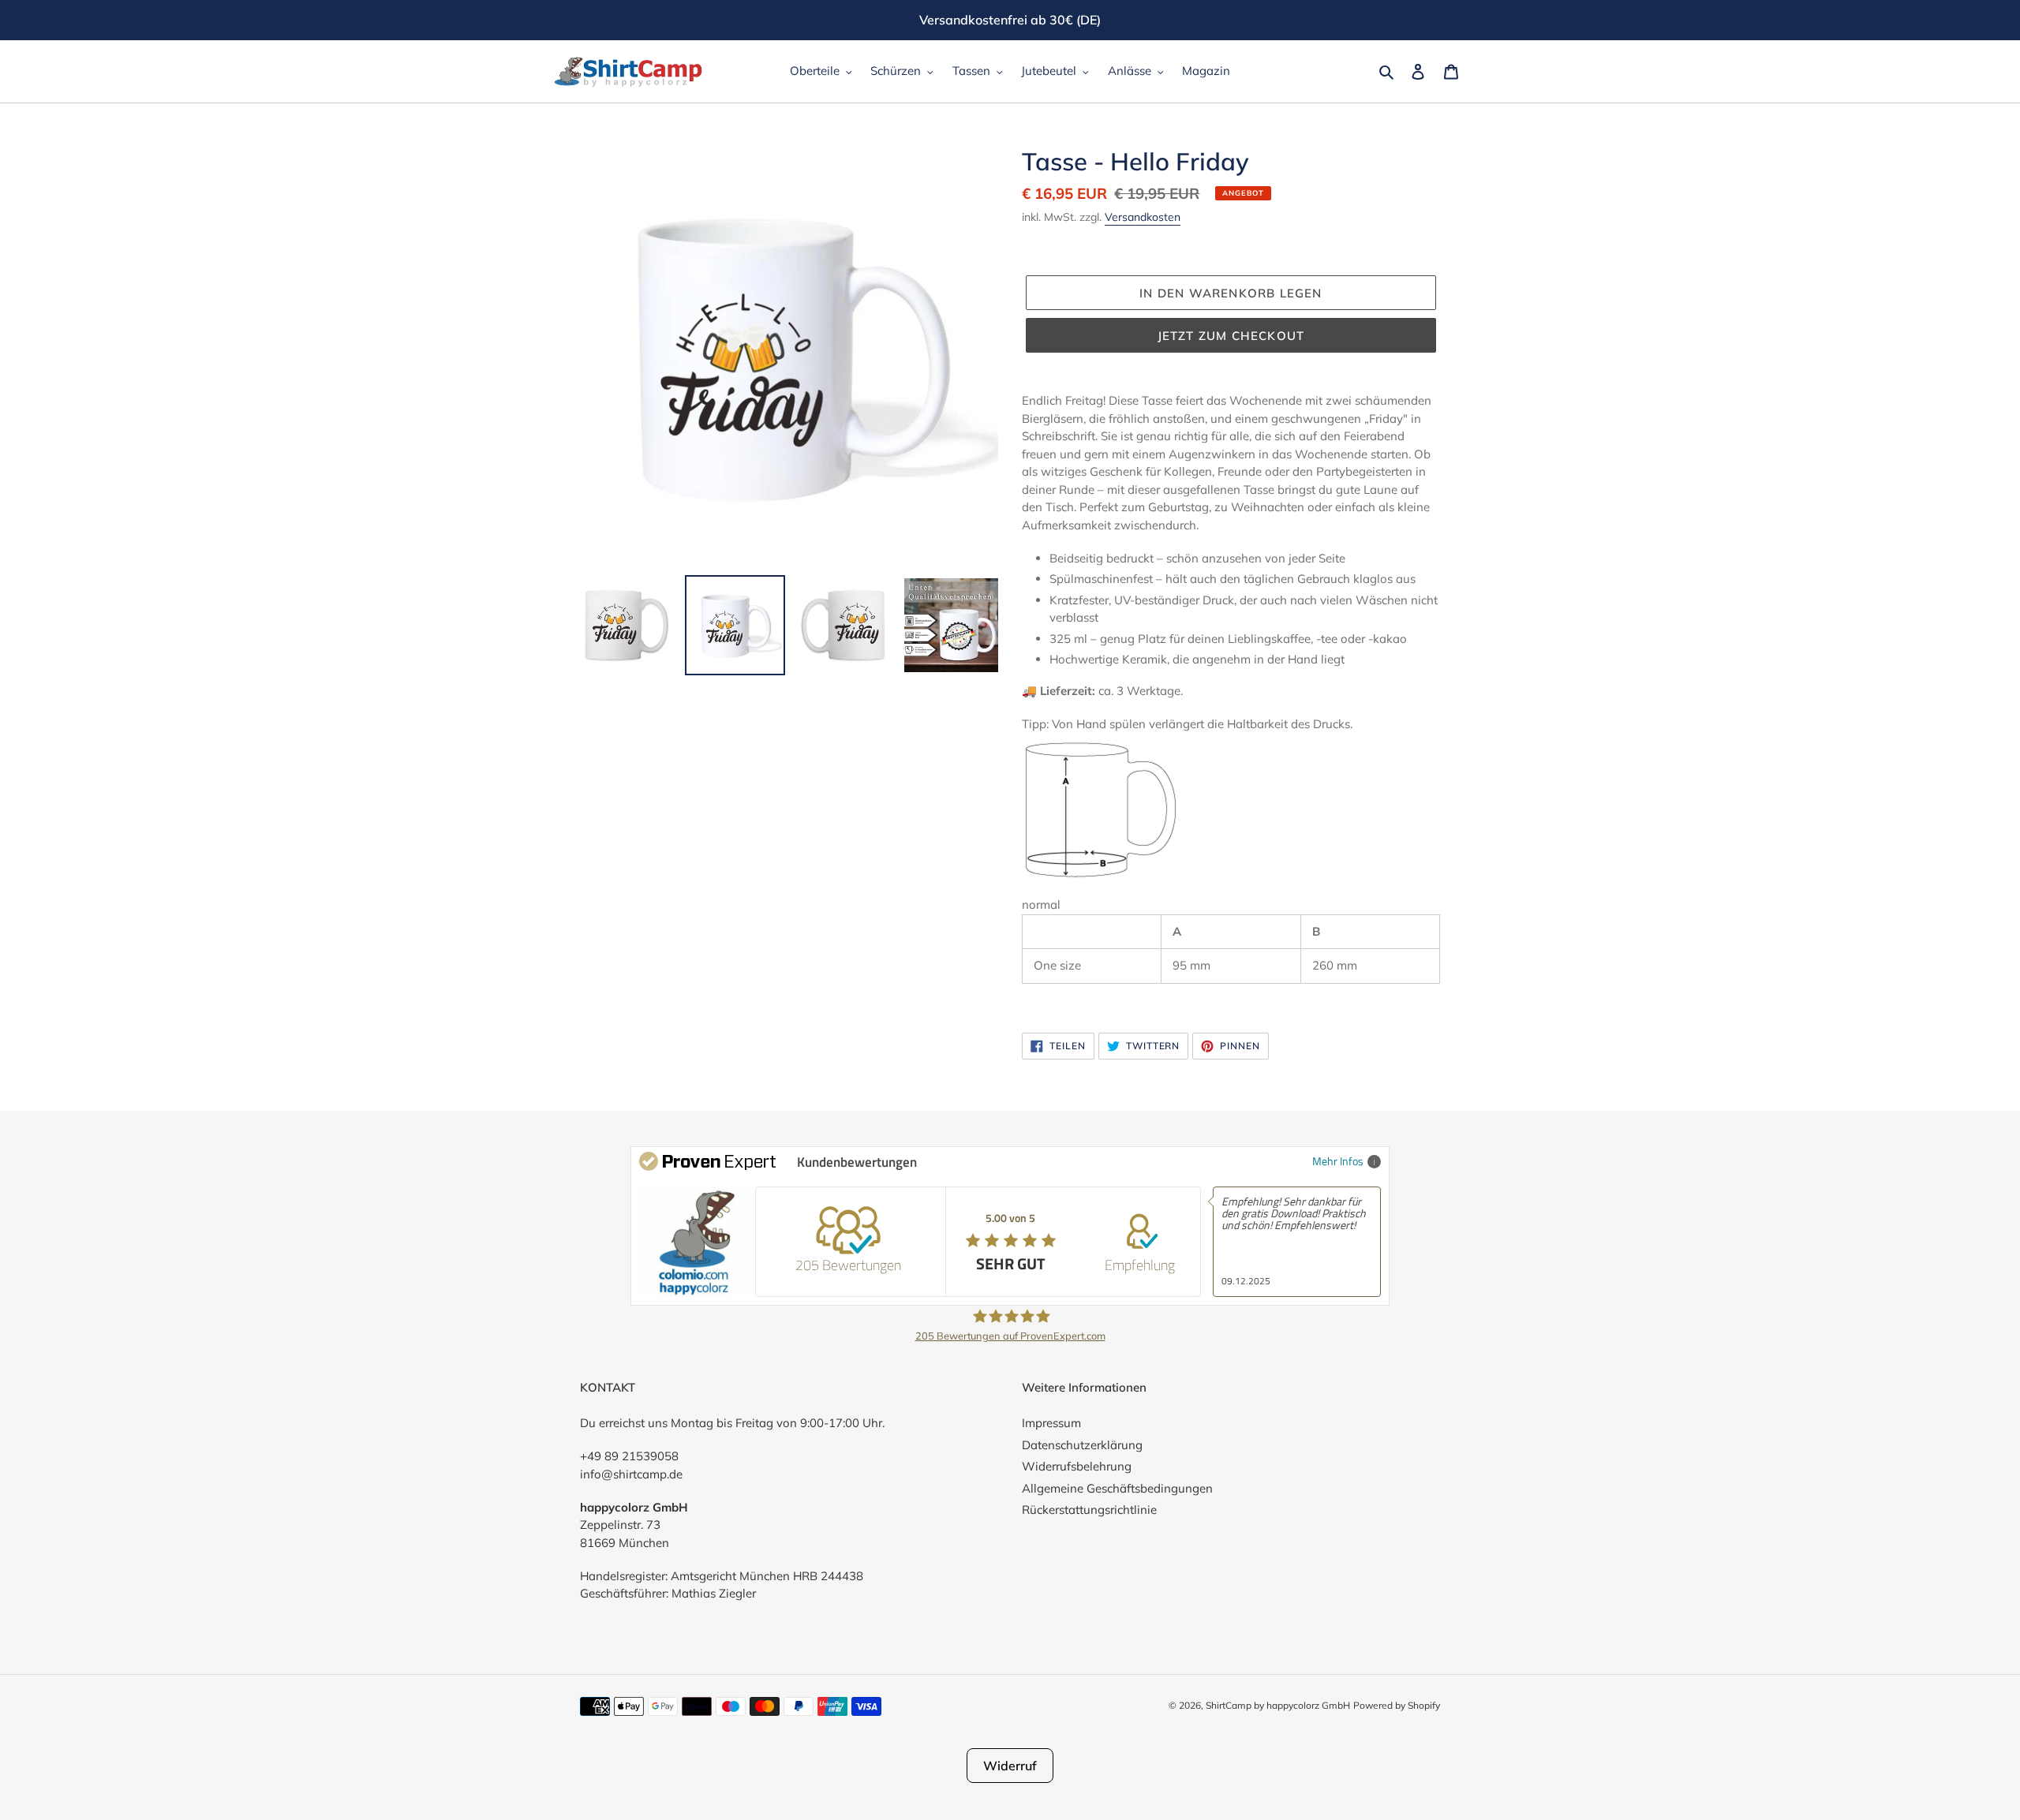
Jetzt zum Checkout (1231, 336)
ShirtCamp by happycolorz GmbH (1278, 1705)
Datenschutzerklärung (1082, 1445)
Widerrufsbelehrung (1077, 1466)
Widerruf (1010, 1766)
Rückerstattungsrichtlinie (1089, 1510)
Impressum (1051, 1423)
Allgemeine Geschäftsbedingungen (1117, 1488)
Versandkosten (1143, 217)
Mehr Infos (1338, 1161)
